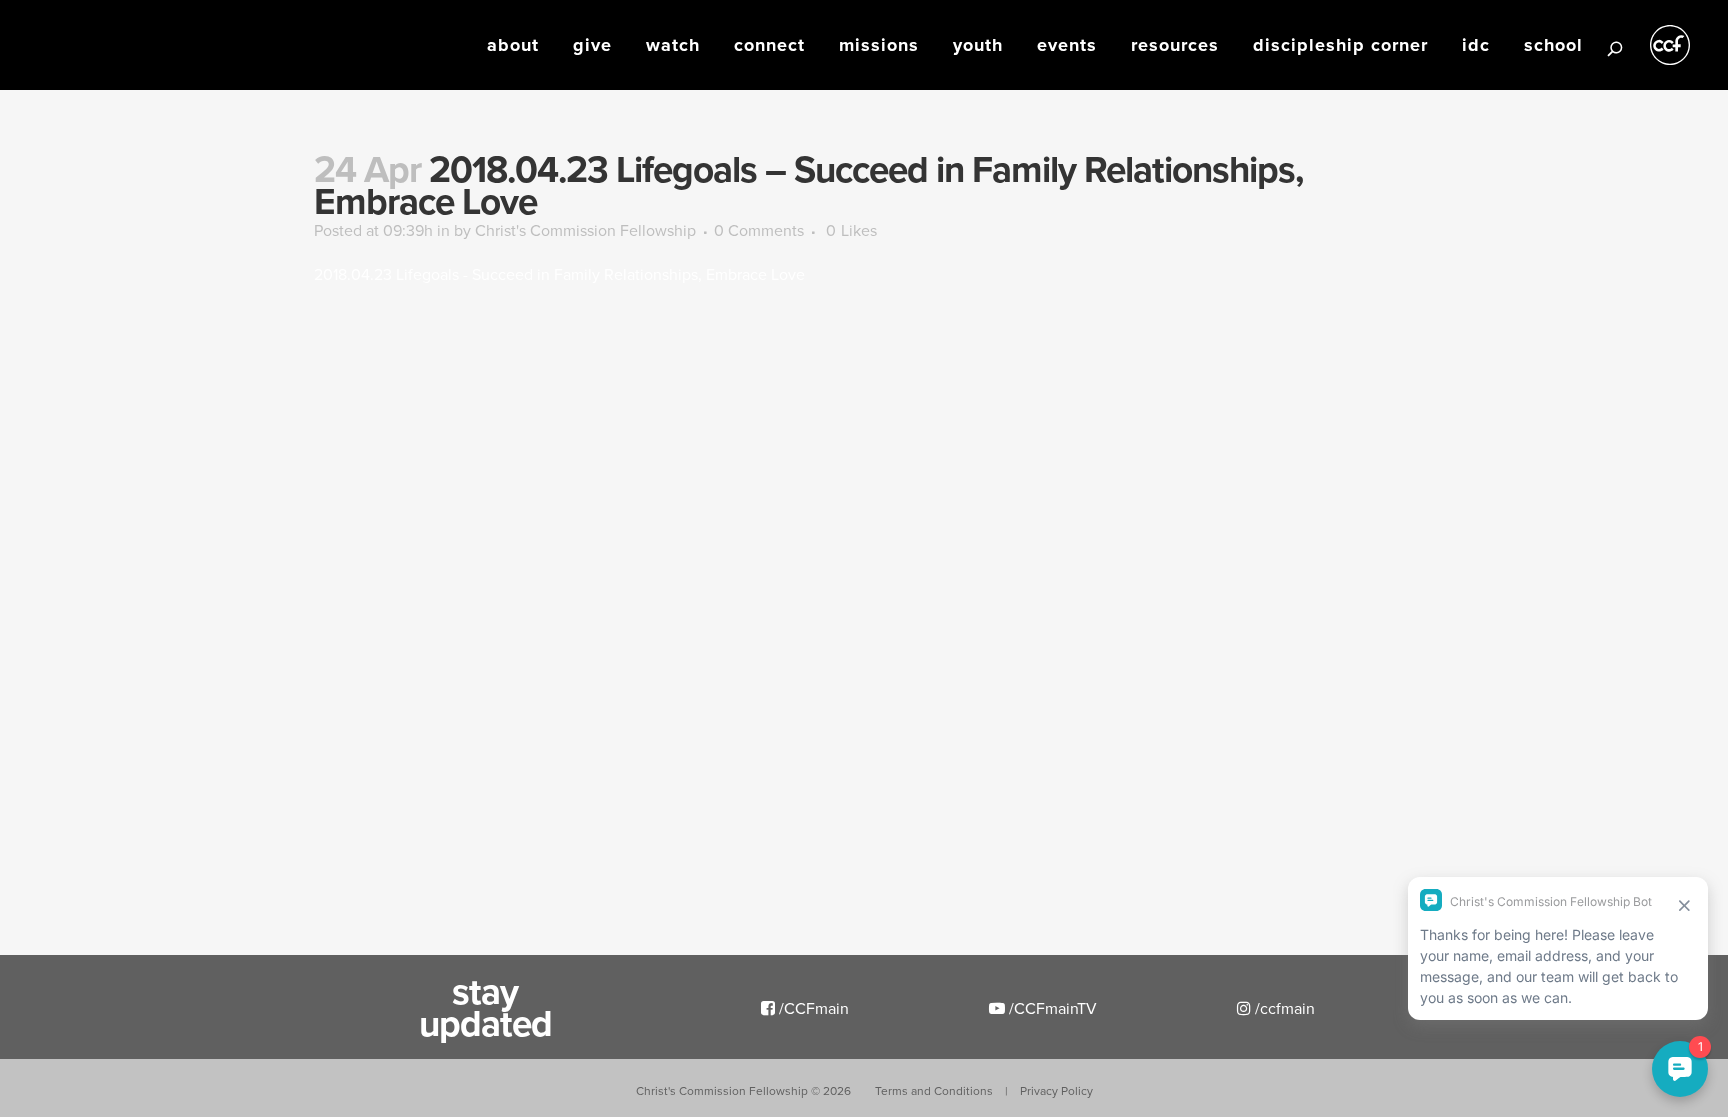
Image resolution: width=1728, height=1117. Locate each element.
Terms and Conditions (934, 1090)
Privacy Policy (1056, 1090)
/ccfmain (1283, 1008)
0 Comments (759, 230)
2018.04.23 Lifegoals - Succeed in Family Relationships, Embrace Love (559, 274)
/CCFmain (812, 1008)
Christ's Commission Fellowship (585, 230)
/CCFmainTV (1051, 1008)
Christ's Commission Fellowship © (743, 1090)
